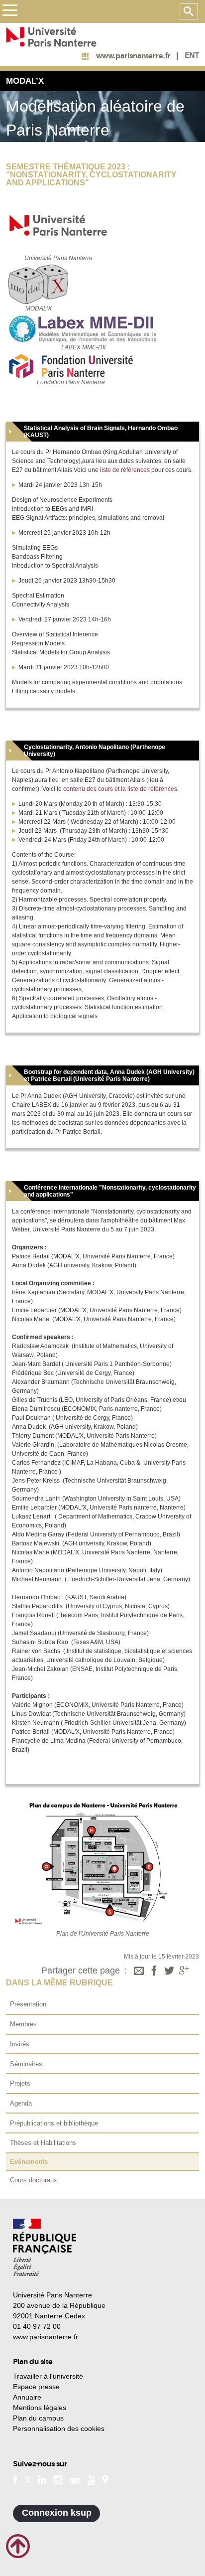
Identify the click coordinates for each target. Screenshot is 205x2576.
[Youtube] (91, 2479)
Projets (20, 2083)
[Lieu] (105, 2479)
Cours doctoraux (34, 2180)
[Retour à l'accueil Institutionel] (45, 2247)
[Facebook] (154, 1971)
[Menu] (10, 12)
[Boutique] (75, 2479)
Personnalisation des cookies (59, 2428)
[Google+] (184, 1971)
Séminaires (26, 2064)
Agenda (21, 2103)
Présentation (28, 2004)
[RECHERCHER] (189, 11)
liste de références (125, 470)
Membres (23, 2024)
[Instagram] (58, 2479)
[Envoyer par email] (139, 1971)
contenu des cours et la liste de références (120, 789)
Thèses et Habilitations (43, 2143)
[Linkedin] (42, 2479)
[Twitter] (169, 1971)
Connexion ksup (57, 2513)
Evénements (29, 2162)
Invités (20, 2044)
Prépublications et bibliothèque (54, 2123)
